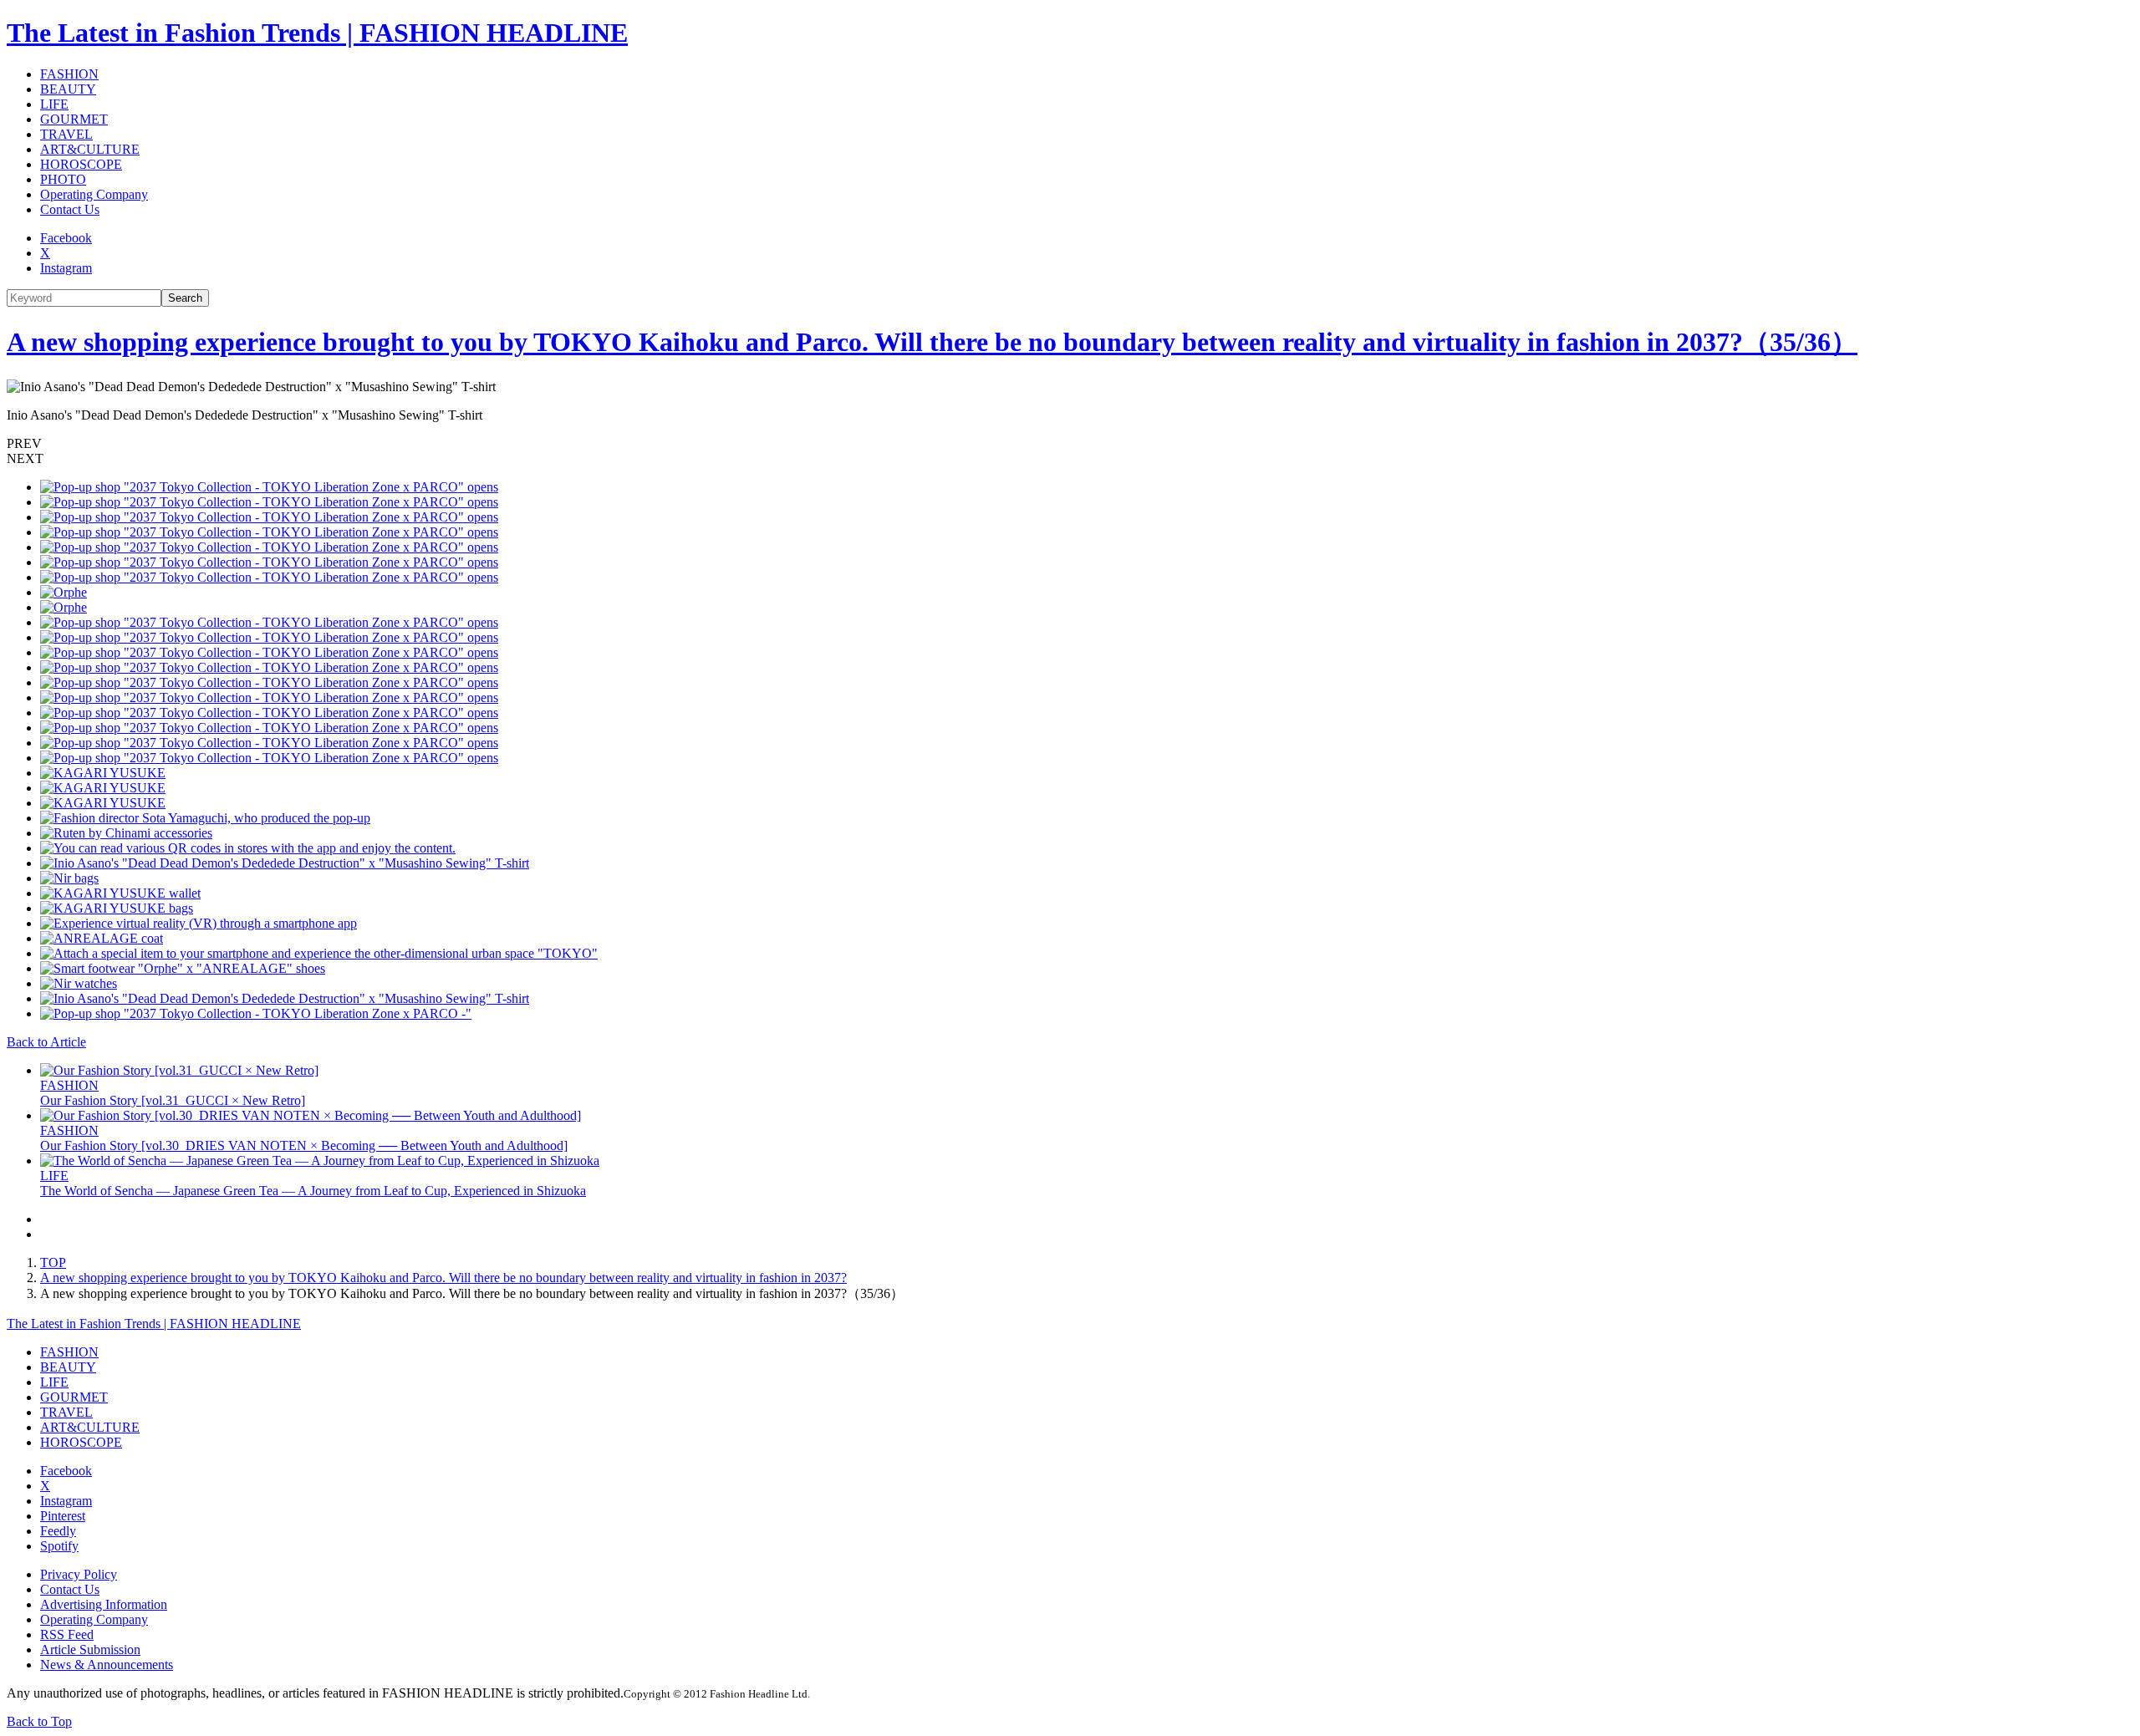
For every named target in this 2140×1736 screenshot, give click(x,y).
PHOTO (63, 179)
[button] (1070, 444)
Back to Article (46, 1042)
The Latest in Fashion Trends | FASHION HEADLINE (317, 33)
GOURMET (74, 119)
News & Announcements (107, 1665)
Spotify (59, 1546)
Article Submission (90, 1649)
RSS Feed (67, 1634)
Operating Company (94, 194)
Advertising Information (104, 1604)
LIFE (54, 104)
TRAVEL (66, 134)
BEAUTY (68, 89)
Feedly (58, 1531)
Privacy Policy (79, 1574)
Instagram (66, 268)
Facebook (66, 238)
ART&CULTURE (90, 149)
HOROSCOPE (81, 164)
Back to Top (39, 1721)
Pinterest (63, 1516)
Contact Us (70, 209)
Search (185, 298)
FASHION (69, 74)
